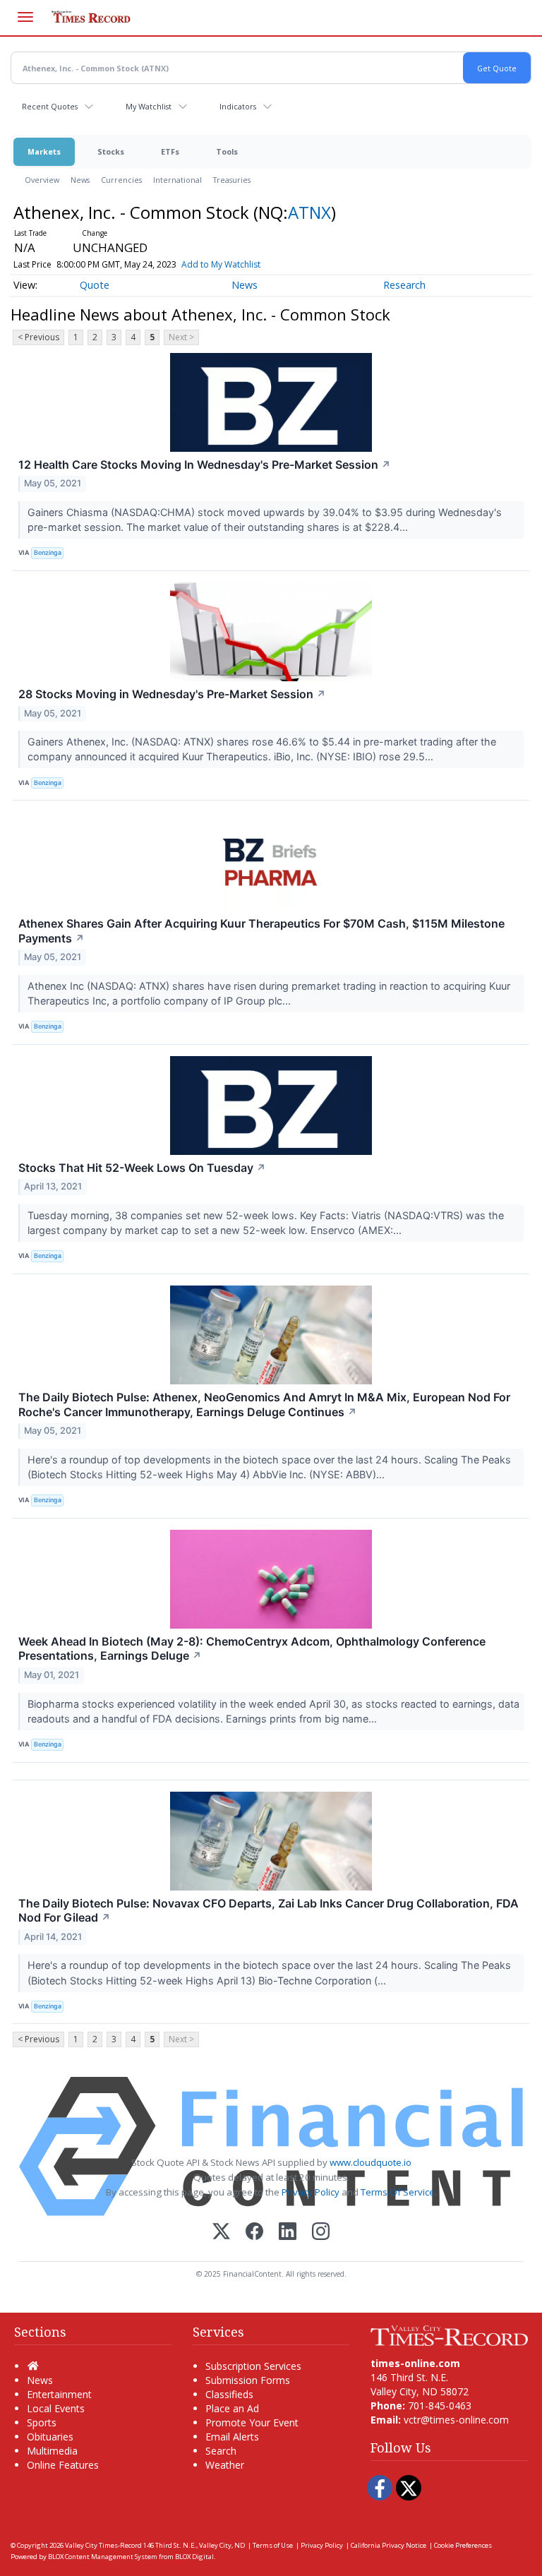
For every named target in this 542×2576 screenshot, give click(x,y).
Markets (44, 151)
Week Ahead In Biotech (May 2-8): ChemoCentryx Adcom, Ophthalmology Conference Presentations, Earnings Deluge (252, 1649)
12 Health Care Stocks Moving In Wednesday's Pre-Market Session (205, 465)
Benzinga (48, 552)
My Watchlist (149, 106)
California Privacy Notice (389, 2545)
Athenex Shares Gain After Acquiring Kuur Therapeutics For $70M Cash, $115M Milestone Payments (261, 931)
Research (404, 285)
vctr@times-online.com (456, 2420)
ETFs (170, 151)
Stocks (111, 151)
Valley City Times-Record (103, 2545)
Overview (42, 180)
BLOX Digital (194, 2557)
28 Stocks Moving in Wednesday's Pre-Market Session (172, 694)
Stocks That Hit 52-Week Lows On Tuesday (142, 1168)
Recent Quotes (50, 106)
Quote (95, 285)
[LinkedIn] (288, 2233)
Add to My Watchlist (221, 264)
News (80, 180)
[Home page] (449, 2334)
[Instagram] (321, 2233)
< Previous (38, 337)
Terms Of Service (398, 2192)
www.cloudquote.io (371, 2162)
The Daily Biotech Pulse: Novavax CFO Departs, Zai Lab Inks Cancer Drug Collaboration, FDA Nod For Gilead (269, 1911)
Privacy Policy (311, 2192)
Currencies (121, 180)
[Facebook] (254, 2233)
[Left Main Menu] (25, 17)
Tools (227, 151)
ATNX (309, 212)
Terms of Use (273, 2545)
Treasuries (232, 180)
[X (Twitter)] (221, 2233)
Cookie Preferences (463, 2545)
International (177, 180)
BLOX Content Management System (103, 2557)
